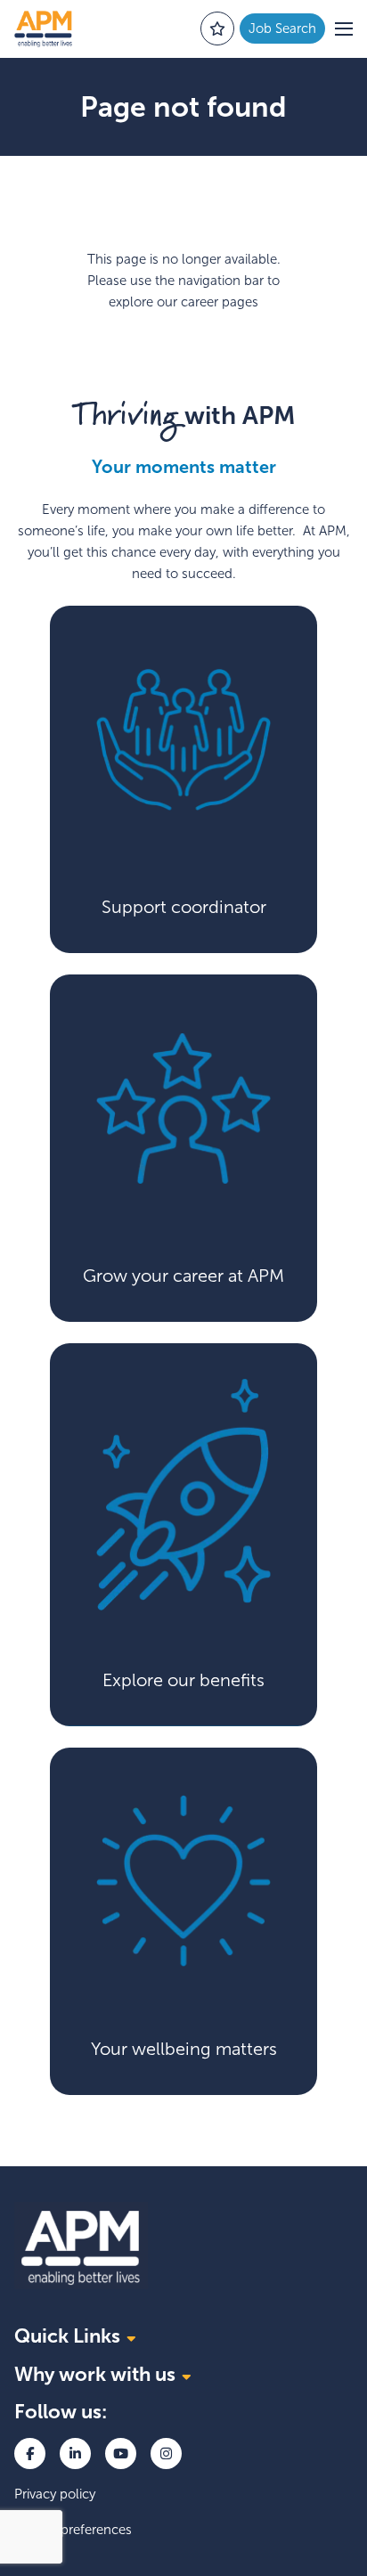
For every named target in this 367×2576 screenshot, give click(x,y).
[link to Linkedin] (75, 2454)
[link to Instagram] (166, 2454)
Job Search (282, 29)
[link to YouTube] (121, 2454)
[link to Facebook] (30, 2454)
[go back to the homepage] (43, 29)
